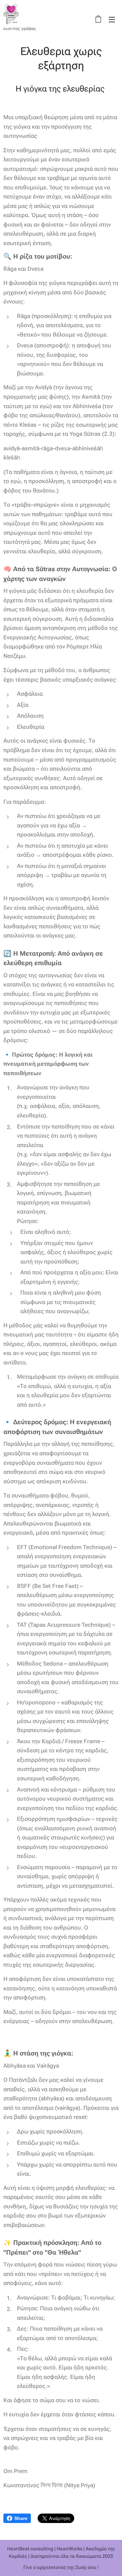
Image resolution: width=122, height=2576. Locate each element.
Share (21, 2518)
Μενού (112, 19)
